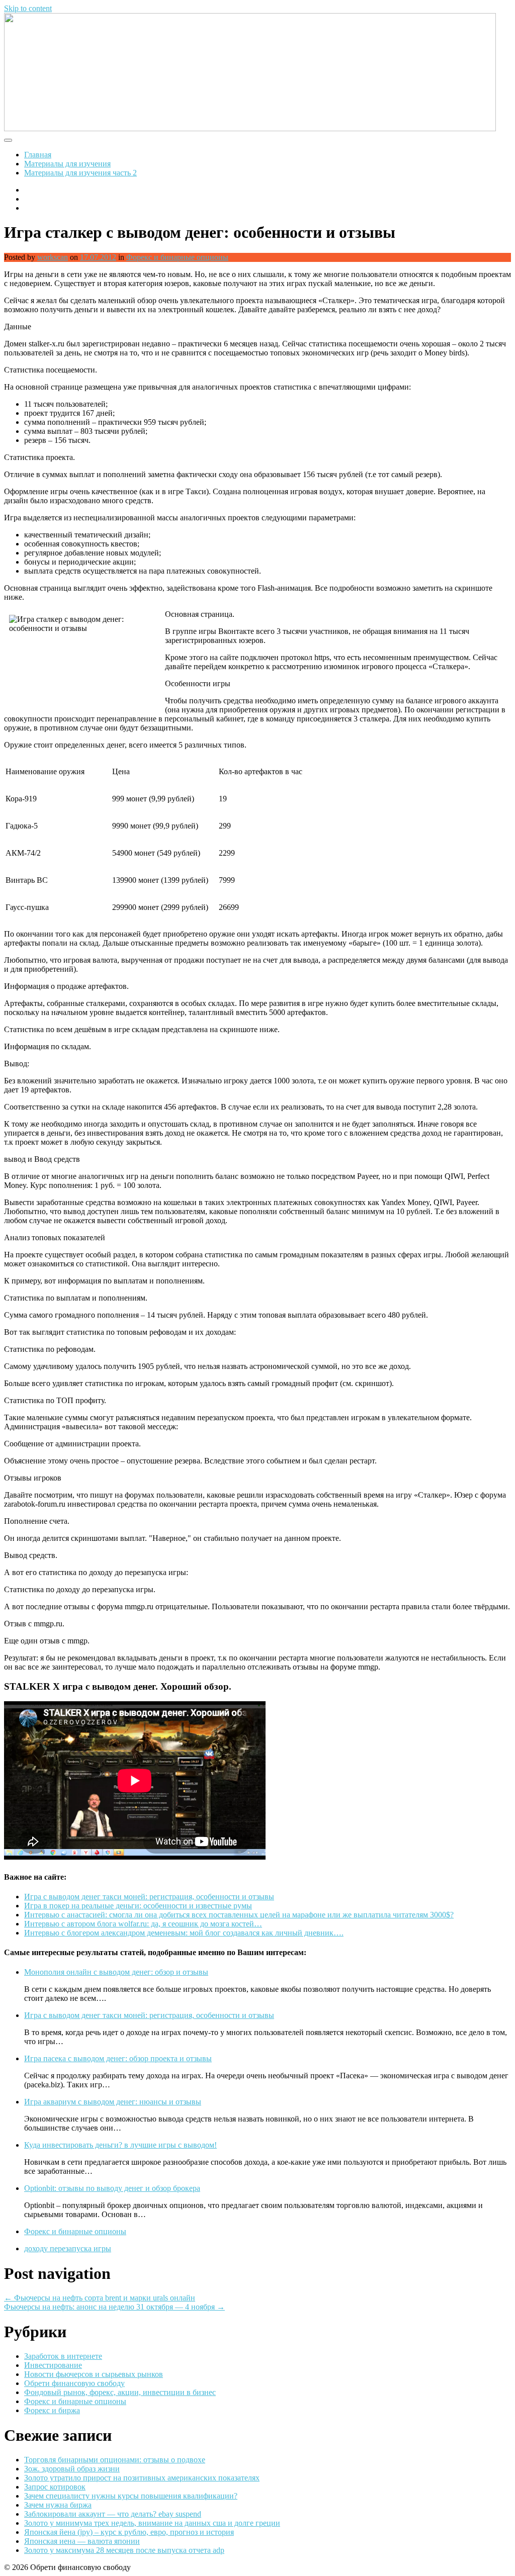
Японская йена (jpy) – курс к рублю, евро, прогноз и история (129, 2532)
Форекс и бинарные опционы (177, 257)
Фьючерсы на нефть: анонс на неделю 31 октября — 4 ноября (114, 2307)
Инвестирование (53, 2365)
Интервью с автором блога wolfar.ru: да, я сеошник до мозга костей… (143, 1924)
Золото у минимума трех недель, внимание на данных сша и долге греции (152, 2523)
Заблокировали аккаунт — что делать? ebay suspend (113, 2514)
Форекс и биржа (52, 2410)
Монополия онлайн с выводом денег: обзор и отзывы (116, 1972)
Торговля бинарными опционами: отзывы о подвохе (115, 2460)
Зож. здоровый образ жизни (72, 2469)
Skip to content (28, 8)
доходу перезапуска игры (68, 2248)
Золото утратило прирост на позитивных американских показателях (142, 2478)
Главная (38, 155)
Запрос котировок (55, 2487)
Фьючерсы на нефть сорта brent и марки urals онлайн (100, 2298)
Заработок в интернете (63, 2356)
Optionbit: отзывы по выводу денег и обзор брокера (112, 2188)
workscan (53, 257)
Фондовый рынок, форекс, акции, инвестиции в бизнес (120, 2392)
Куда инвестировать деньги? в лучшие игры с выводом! (120, 2145)
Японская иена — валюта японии (82, 2541)
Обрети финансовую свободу (74, 2383)
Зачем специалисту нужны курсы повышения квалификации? (131, 2496)
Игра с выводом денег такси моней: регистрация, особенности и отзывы (149, 1897)
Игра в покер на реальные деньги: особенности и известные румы (138, 1906)
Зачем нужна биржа (58, 2505)
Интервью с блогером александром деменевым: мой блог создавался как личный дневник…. (184, 1933)
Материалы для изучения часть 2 (80, 173)
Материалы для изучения (67, 164)
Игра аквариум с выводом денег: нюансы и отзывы (113, 2102)
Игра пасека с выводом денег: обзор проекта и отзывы (118, 2058)
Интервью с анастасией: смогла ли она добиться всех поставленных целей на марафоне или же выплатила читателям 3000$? (239, 1915)
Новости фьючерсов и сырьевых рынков (94, 2374)
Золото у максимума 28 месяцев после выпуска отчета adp (124, 2550)
